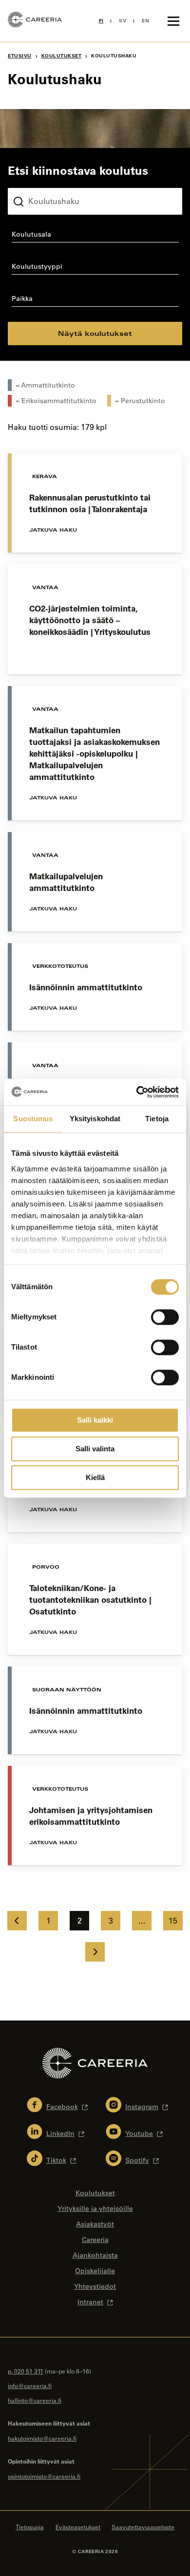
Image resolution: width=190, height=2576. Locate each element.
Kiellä (95, 1477)
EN (145, 21)
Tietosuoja (30, 2527)
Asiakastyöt (95, 2224)
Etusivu (20, 56)
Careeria (95, 2240)
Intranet (90, 2302)
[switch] (165, 1317)
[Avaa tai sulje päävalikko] (173, 21)
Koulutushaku (31, 180)
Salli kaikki (95, 1420)
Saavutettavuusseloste (143, 2527)
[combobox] (95, 236)
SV (123, 21)
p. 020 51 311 (26, 2371)
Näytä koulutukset (95, 333)
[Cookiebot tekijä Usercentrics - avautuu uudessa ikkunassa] (137, 1092)
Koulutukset (62, 56)
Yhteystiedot (95, 2286)
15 (173, 1921)
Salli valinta (95, 1449)
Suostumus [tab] (33, 1119)
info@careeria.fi (30, 2386)
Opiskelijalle (95, 2271)
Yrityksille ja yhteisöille (95, 2208)
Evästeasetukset (78, 2527)
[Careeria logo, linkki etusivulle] (35, 21)
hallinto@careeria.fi (35, 2400)
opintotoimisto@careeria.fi (44, 2476)
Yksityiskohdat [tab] (95, 1119)
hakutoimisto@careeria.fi (42, 2438)
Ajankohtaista (95, 2255)
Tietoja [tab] (157, 1119)
